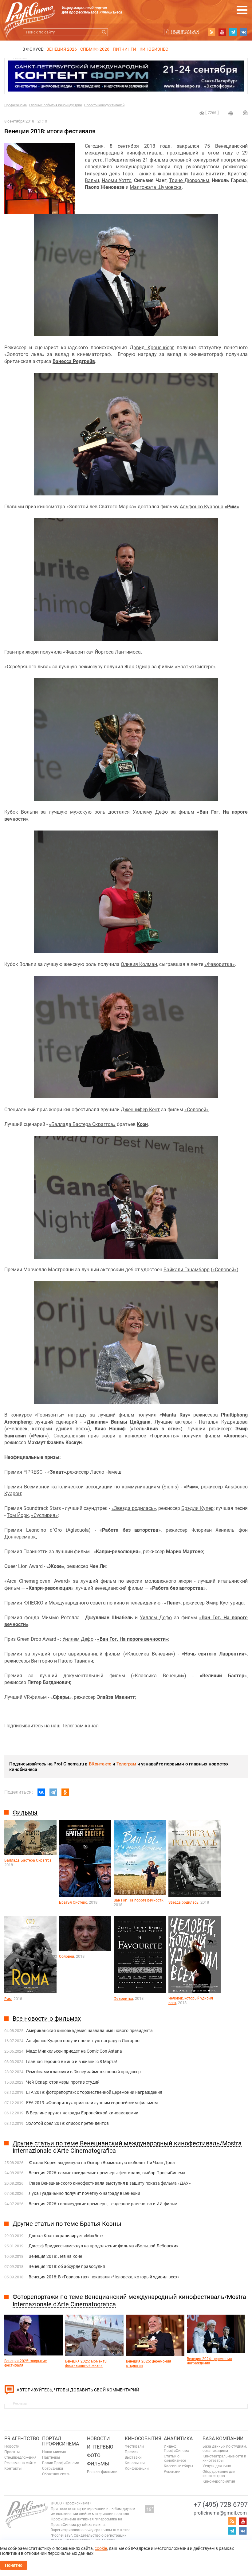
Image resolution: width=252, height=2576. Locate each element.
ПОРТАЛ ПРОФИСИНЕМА (61, 2441)
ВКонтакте (100, 1764)
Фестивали (134, 2446)
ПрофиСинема (16, 105)
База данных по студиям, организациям (225, 2449)
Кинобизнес (154, 49)
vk (244, 32)
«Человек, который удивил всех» (47, 1429)
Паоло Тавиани (76, 1661)
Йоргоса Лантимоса (118, 652)
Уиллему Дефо (150, 812)
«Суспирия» (44, 1515)
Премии (132, 2452)
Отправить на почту (245, 112)
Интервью (100, 2447)
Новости (12, 2446)
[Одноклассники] (65, 1792)
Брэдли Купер (197, 1508)
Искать (104, 32)
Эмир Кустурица (225, 1603)
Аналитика (178, 2439)
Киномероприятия (219, 2481)
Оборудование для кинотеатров (219, 2474)
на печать (231, 113)
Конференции (137, 2469)
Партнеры (51, 2457)
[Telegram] (53, 1792)
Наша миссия (54, 2452)
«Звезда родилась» (134, 1508)
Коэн (142, 1124)
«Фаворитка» (78, 652)
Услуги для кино (217, 2466)
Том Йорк (18, 1515)
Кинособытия (143, 2439)
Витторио (42, 1661)
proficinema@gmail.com (220, 2513)
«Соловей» (197, 1110)
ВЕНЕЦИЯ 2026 (62, 49)
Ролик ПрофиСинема (61, 2463)
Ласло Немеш (106, 1472)
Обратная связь (56, 2474)
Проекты (12, 2452)
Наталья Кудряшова (223, 1422)
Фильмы (98, 2464)
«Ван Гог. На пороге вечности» (133, 1639)
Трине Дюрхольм (189, 180)
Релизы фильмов (102, 2472)
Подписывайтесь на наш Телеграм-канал (51, 1726)
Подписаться (185, 31)
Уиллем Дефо (156, 1618)
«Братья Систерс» (195, 667)
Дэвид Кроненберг (152, 348)
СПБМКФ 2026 (95, 49)
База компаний (223, 2439)
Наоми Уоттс (117, 180)
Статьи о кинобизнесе (175, 2458)
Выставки (133, 2457)
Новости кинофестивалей (104, 105)
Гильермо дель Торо (109, 174)
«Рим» (232, 507)
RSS (211, 32)
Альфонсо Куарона (202, 507)
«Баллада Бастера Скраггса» (82, 1124)
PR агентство (22, 2439)
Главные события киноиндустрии (55, 105)
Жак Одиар (137, 667)
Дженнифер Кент (140, 1110)
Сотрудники (53, 2469)
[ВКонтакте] (41, 1792)
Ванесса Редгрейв (74, 361)
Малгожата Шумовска (156, 187)
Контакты (13, 2469)
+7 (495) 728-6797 (221, 2505)
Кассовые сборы (178, 2466)
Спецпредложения (20, 2457)
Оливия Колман (139, 964)
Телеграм (126, 1764)
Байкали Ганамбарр (187, 1270)
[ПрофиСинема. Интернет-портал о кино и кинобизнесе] (30, 13)
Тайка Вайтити (207, 174)
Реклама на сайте (20, 2463)
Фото (94, 2455)
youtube (222, 32)
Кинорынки (135, 2463)
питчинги (124, 49)
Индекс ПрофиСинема (177, 2449)
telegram (233, 32)
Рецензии (172, 2472)
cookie (101, 2548)
